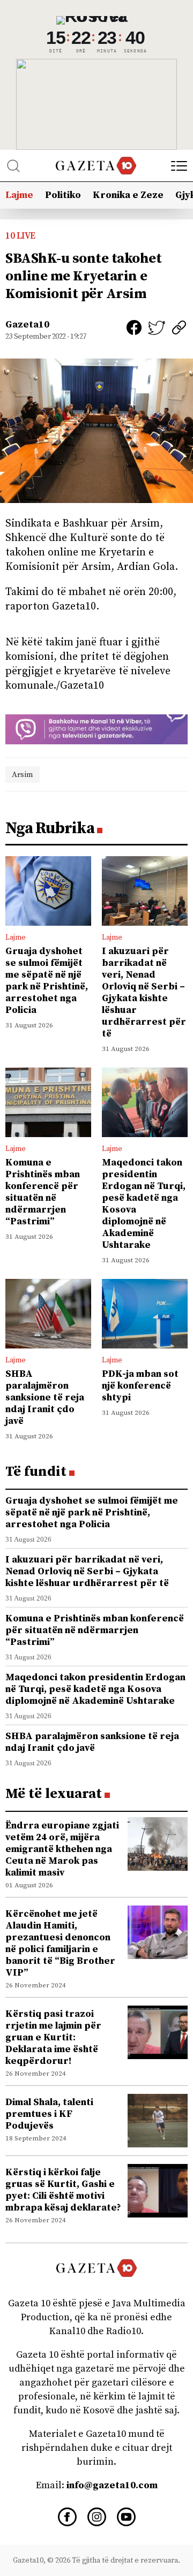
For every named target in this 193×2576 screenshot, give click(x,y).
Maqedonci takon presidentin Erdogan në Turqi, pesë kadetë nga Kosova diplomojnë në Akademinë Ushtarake (144, 1204)
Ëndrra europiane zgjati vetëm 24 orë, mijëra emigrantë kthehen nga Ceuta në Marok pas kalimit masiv (62, 1849)
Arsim (23, 775)
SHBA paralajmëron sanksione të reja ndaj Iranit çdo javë (45, 1397)
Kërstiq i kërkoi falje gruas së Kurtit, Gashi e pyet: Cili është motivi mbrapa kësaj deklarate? (63, 2190)
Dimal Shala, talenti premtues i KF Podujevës (49, 2114)
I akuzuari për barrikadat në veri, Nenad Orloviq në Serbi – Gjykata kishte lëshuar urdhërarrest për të (144, 992)
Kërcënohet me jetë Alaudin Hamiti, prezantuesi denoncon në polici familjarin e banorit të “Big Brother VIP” (60, 1943)
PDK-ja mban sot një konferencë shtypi (140, 1386)
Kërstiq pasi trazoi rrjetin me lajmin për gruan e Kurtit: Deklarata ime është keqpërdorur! (53, 2037)
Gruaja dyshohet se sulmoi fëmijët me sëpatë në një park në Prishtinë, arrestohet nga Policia (47, 981)
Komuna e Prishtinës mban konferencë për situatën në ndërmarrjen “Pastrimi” (43, 1192)
